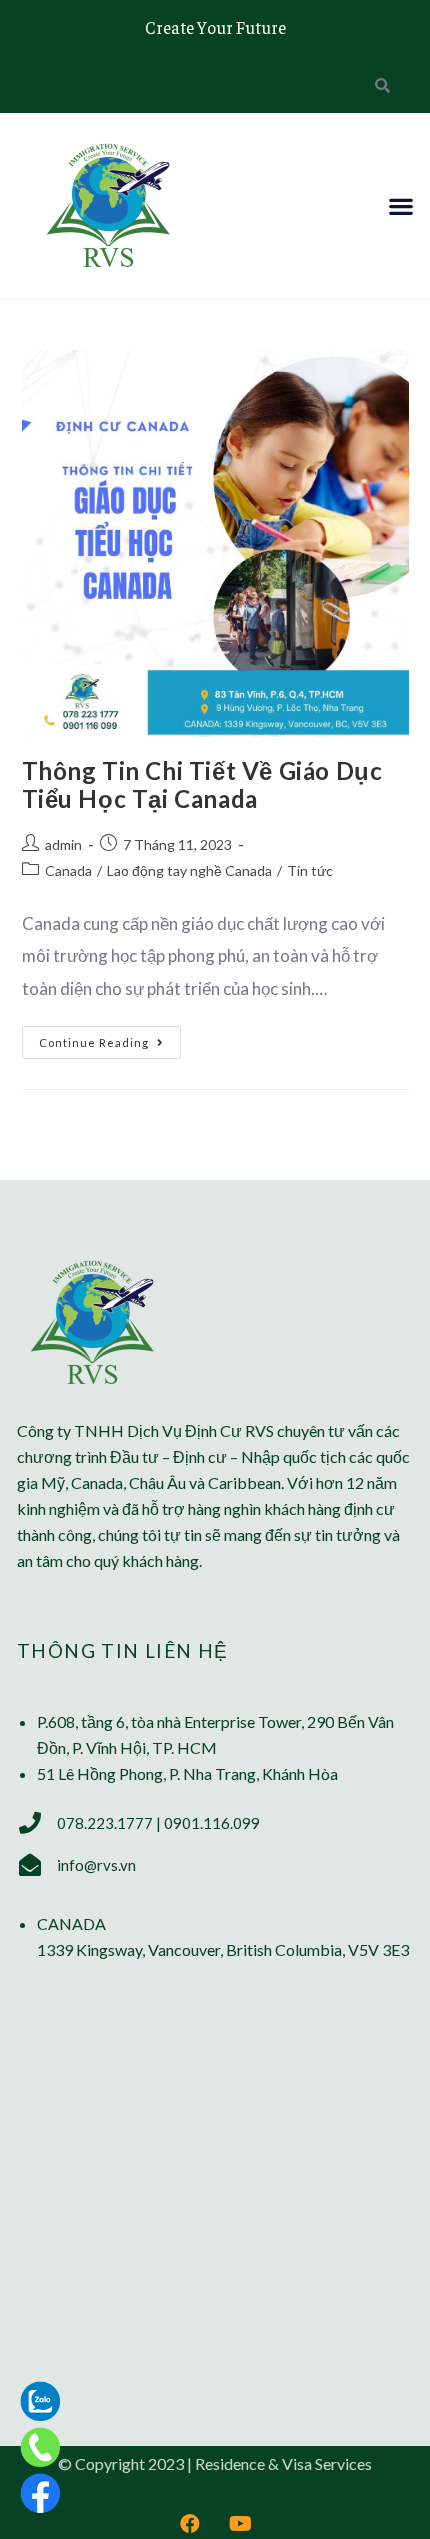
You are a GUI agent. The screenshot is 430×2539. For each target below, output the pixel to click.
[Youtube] (240, 2524)
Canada (68, 870)
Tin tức (310, 870)
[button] (400, 205)
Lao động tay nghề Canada (189, 870)
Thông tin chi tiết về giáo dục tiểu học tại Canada (202, 785)
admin (63, 844)
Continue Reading (110, 1037)
